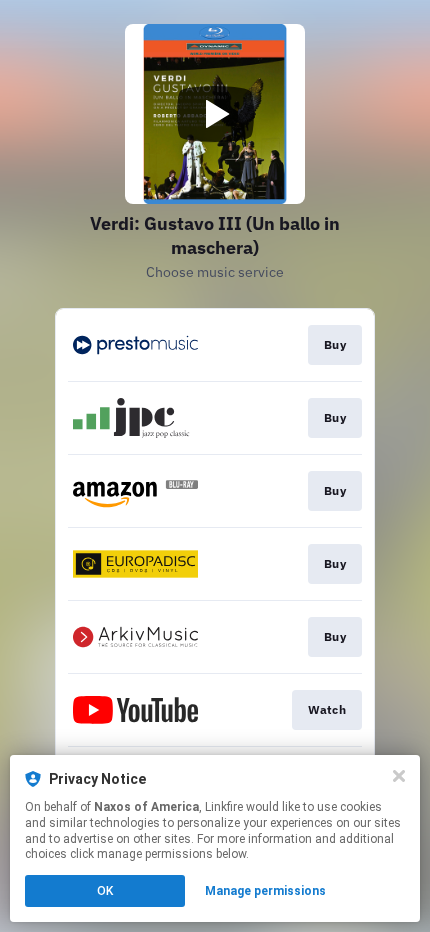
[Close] (399, 776)
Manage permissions (265, 891)
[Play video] (215, 114)
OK (105, 891)
